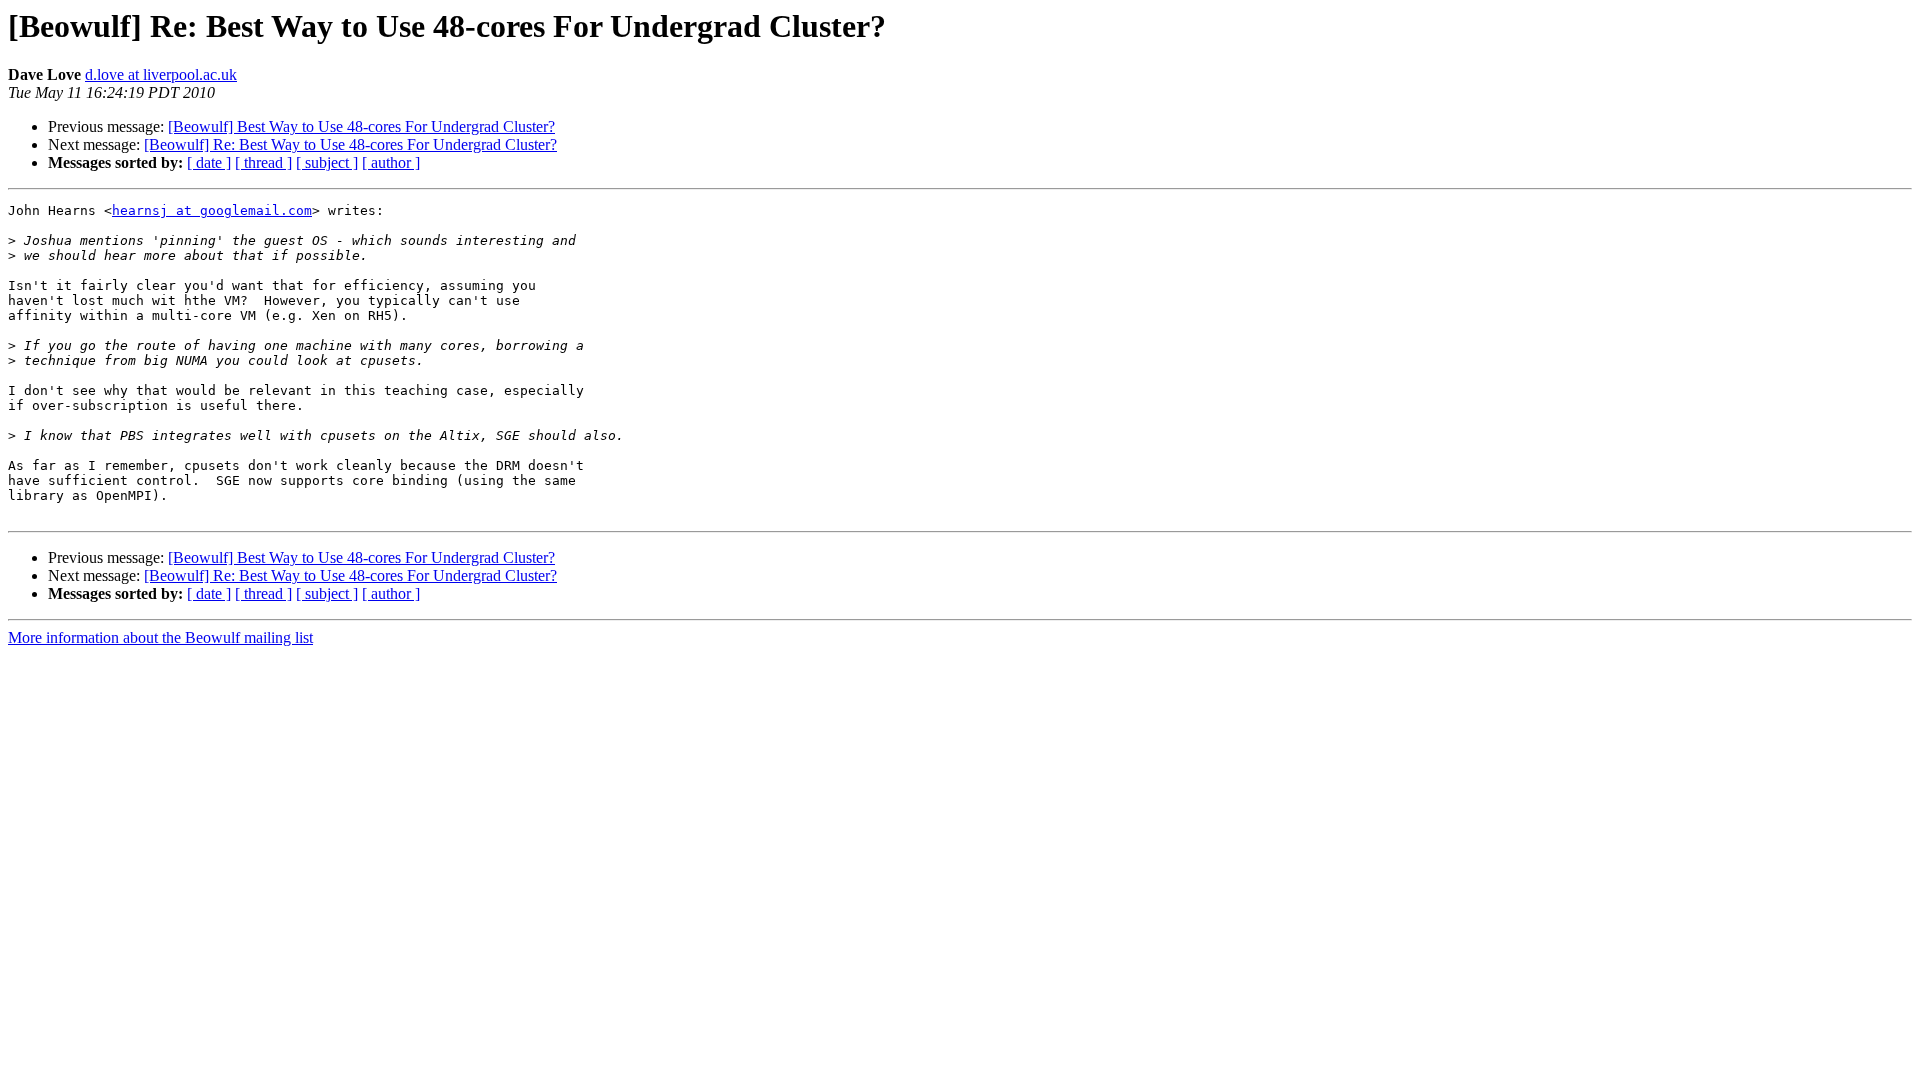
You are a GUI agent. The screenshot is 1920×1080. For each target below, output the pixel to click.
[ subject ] (327, 162)
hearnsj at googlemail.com (212, 210)
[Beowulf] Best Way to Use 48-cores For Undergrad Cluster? (361, 126)
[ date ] (209, 162)
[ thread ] (263, 162)
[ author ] (391, 162)
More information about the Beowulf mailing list (160, 637)
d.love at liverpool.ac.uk (161, 74)
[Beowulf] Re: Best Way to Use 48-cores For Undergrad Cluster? (350, 144)
